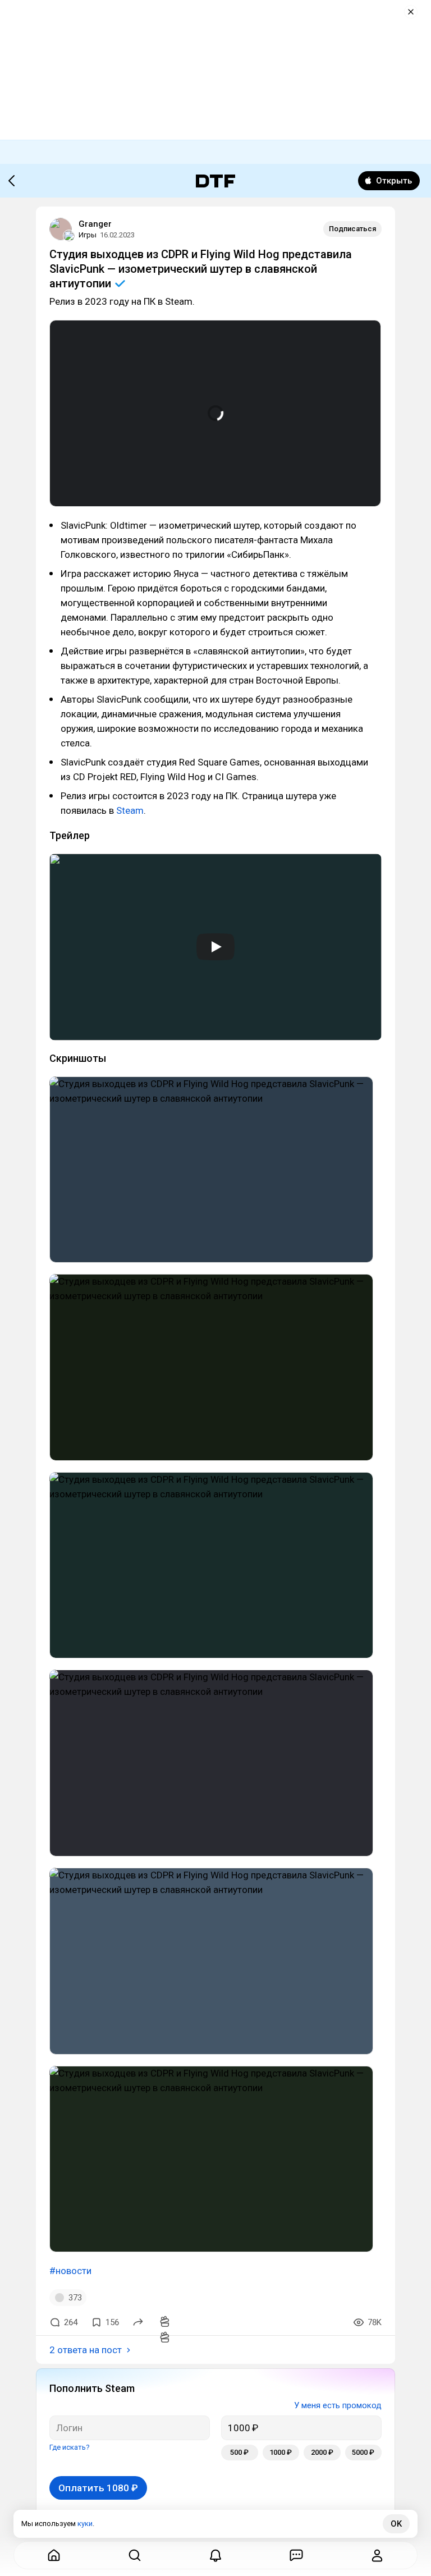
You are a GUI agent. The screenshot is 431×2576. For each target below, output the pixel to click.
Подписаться (352, 229)
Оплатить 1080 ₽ (98, 2488)
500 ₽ (239, 2452)
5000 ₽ (363, 2452)
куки (85, 2524)
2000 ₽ (322, 2452)
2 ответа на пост (86, 2350)
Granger (95, 224)
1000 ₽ (281, 2452)
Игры (88, 235)
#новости (70, 2271)
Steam (130, 810)
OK (396, 2524)
